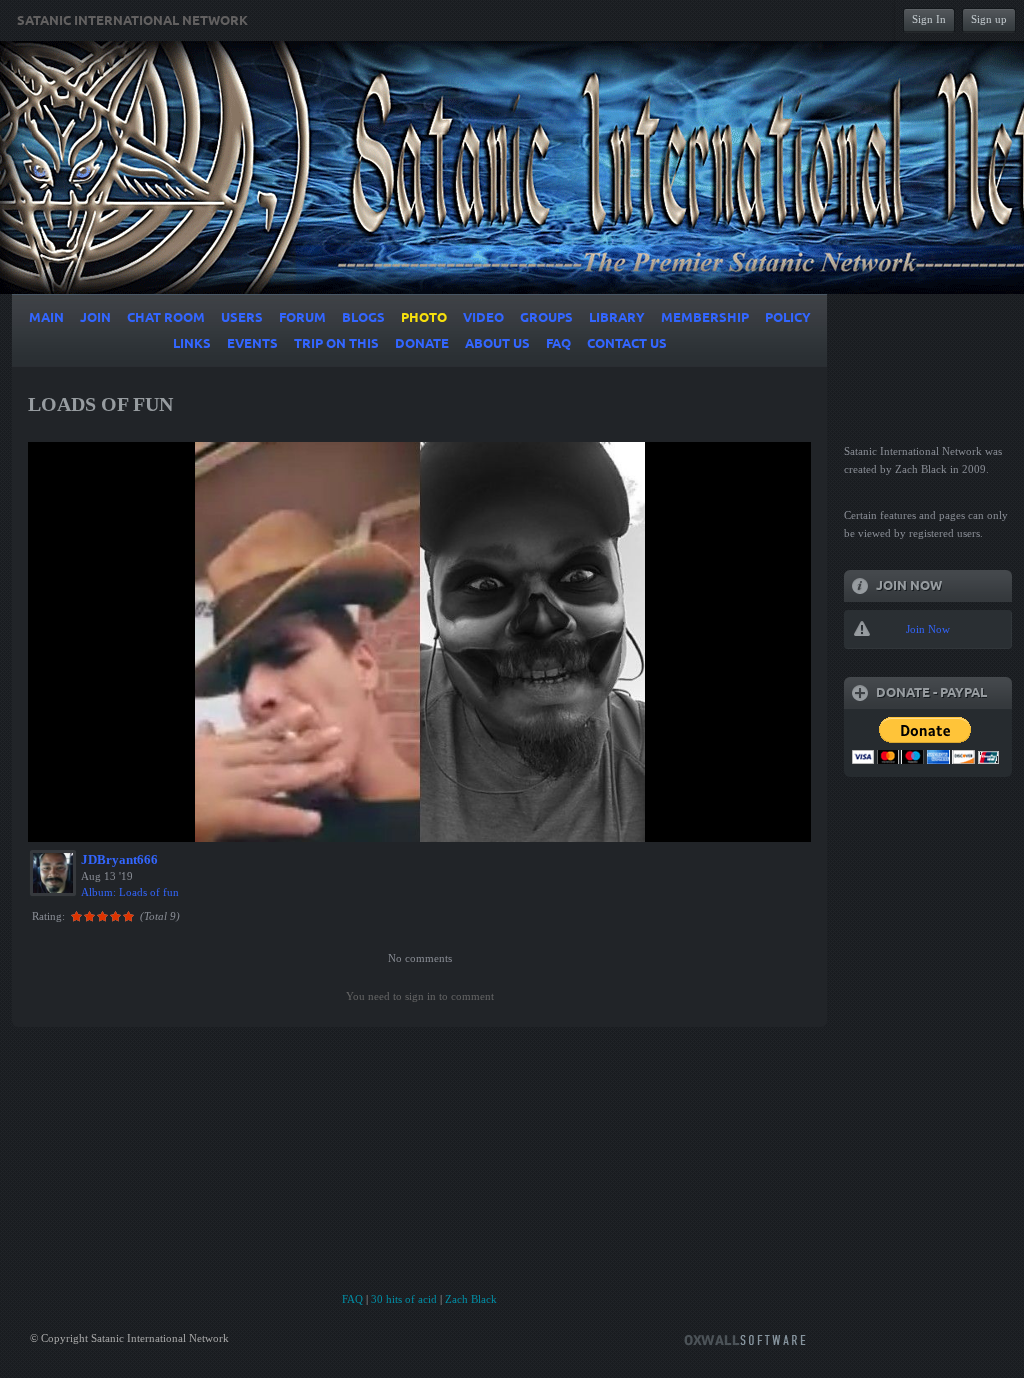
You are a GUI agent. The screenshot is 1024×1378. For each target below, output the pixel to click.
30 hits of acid (404, 1299)
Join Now (928, 629)
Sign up (989, 19)
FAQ (352, 1299)
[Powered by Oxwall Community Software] (745, 1338)
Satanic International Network (132, 21)
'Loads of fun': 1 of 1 (95, 824)
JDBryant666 (119, 859)
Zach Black (471, 1299)
